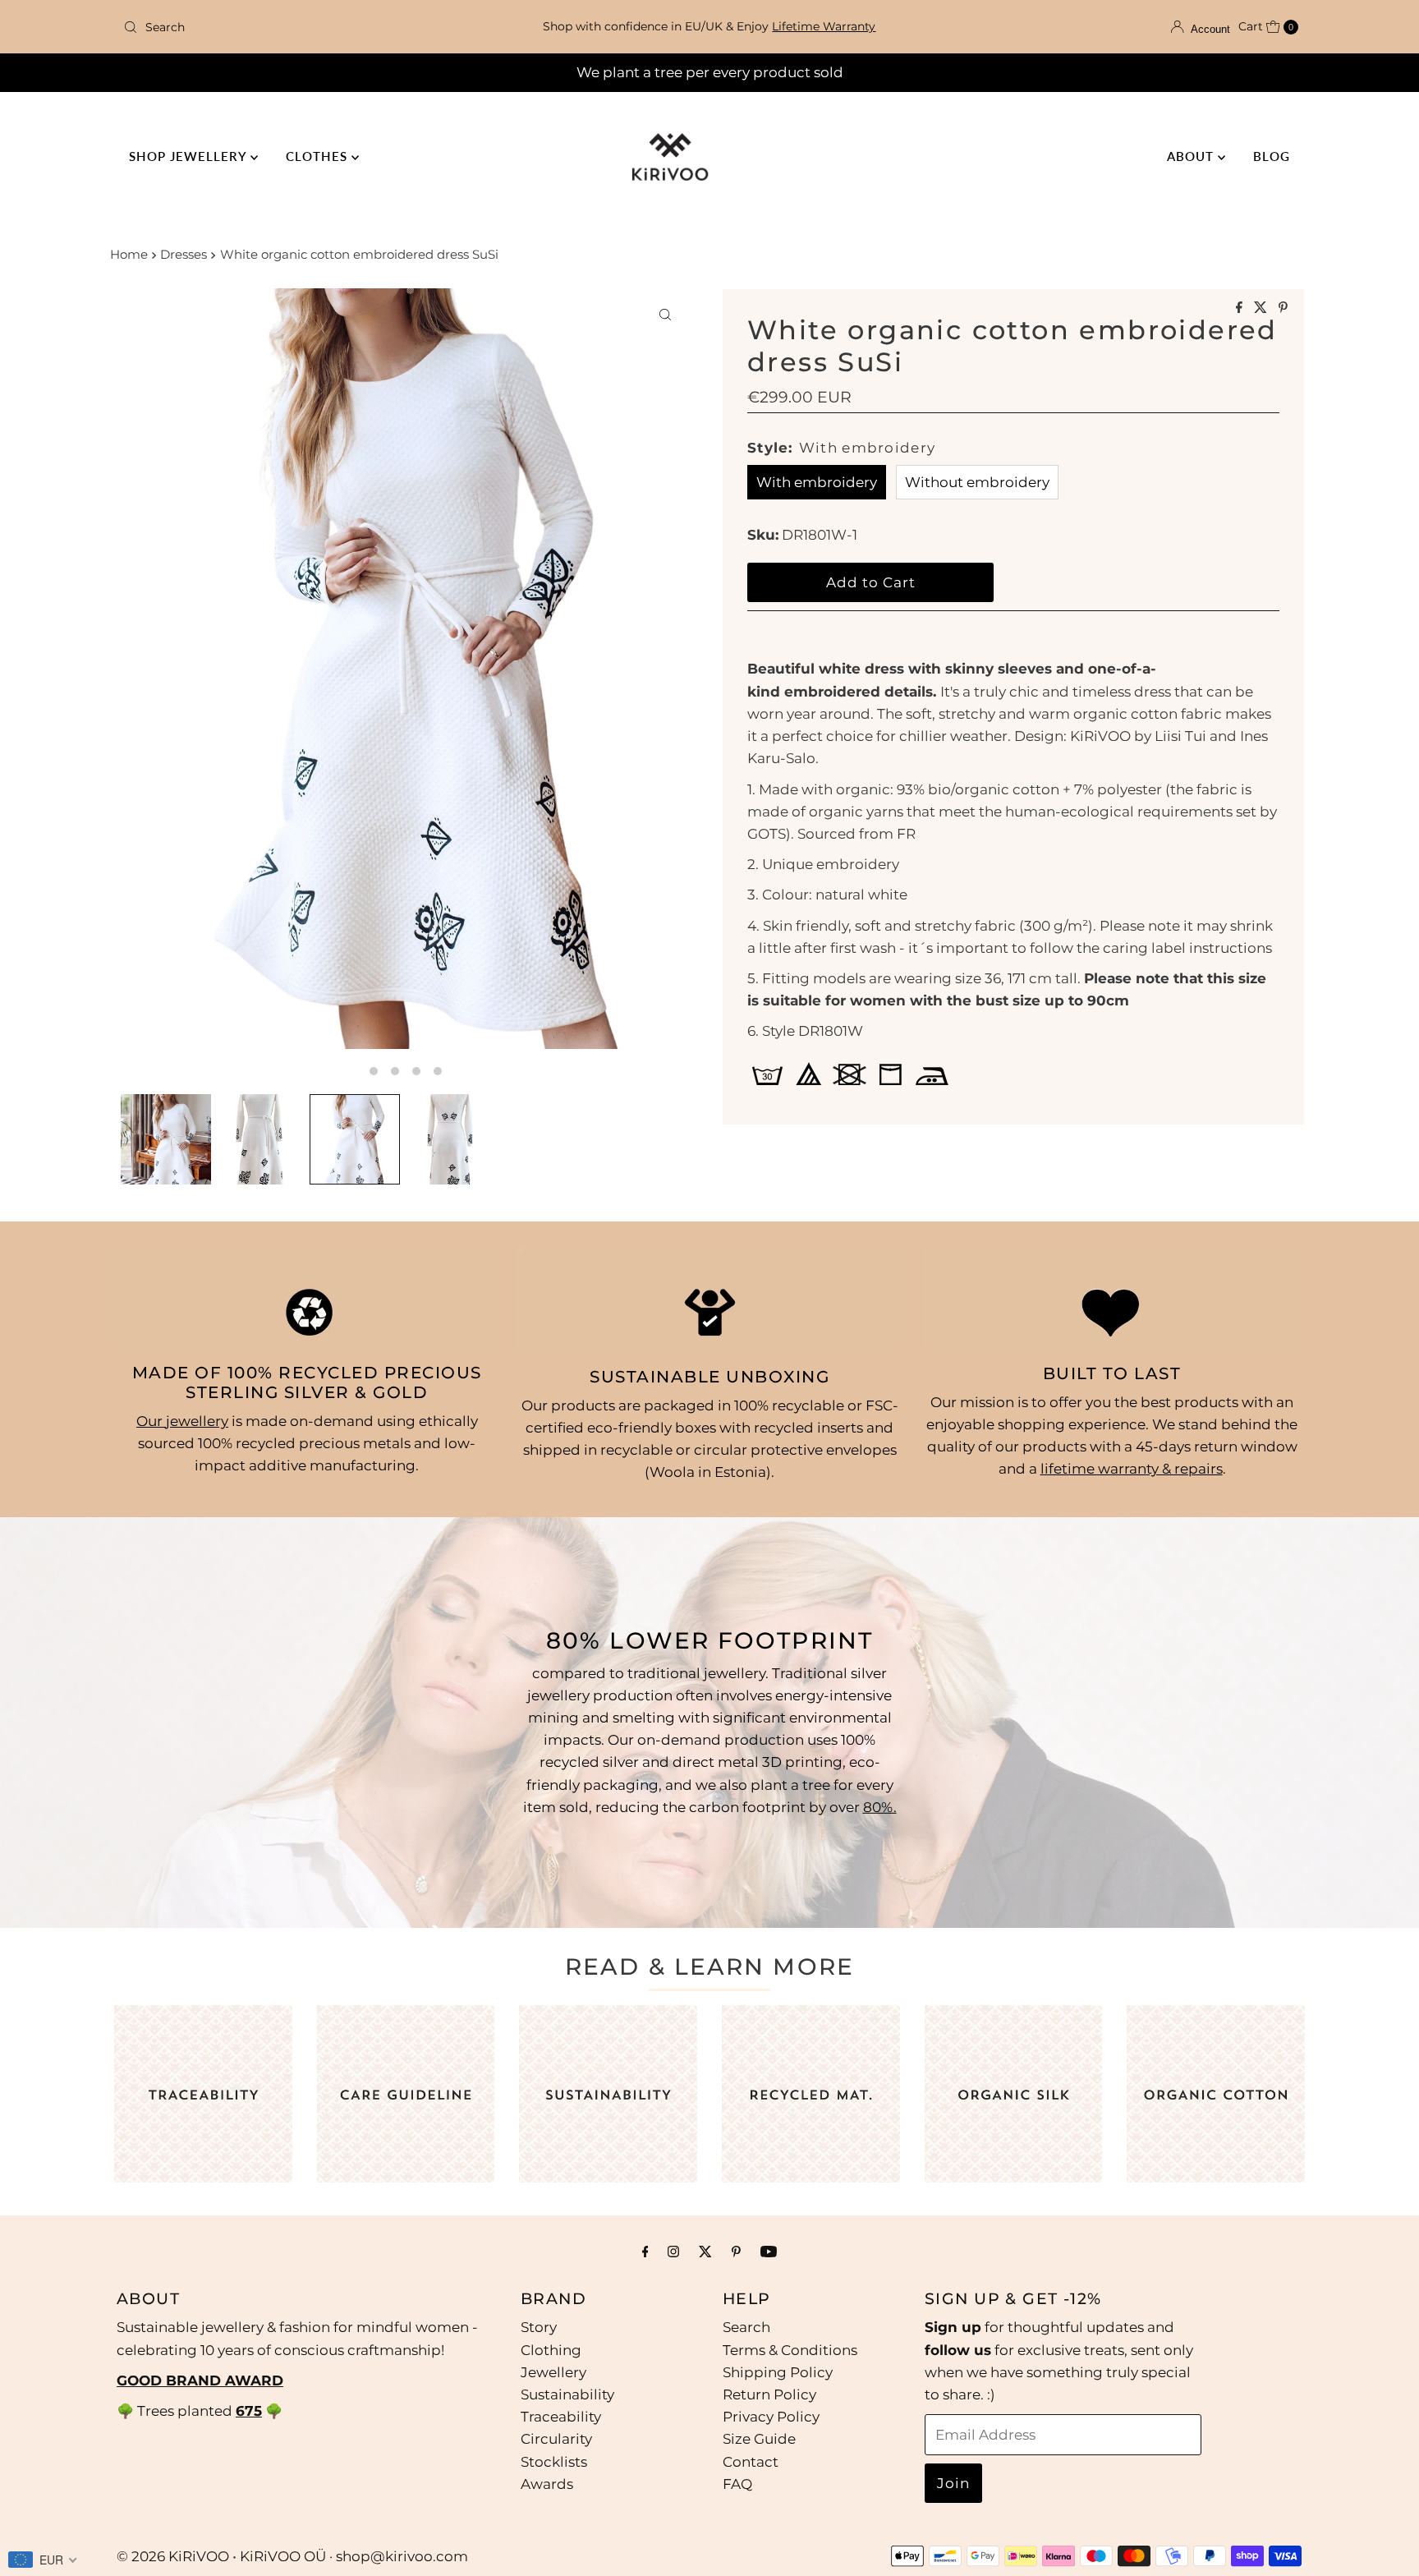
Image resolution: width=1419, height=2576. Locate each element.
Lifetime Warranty (824, 26)
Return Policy (769, 2394)
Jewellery (553, 2371)
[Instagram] (673, 2251)
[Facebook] (645, 2251)
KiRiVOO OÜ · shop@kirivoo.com (354, 2556)
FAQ (737, 2483)
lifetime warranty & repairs (1132, 1469)
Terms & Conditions (790, 2349)
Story (539, 2327)
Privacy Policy (771, 2416)
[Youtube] (769, 2251)
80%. (880, 1807)
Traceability (561, 2416)
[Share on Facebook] (1241, 308)
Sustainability (567, 2394)
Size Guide (759, 2439)
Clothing (551, 2349)
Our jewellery (182, 1421)
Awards (547, 2483)
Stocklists (554, 2461)
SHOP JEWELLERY (190, 156)
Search (746, 2327)
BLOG (1272, 156)
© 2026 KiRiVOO (173, 2556)
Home (129, 254)
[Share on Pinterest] (1283, 308)
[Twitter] (705, 2251)
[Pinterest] (736, 2251)
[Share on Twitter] (1262, 308)
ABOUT (1192, 156)
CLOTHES (319, 156)
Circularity (556, 2439)
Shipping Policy (778, 2371)
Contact (751, 2461)
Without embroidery (977, 482)
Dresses (184, 254)
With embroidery (817, 482)
